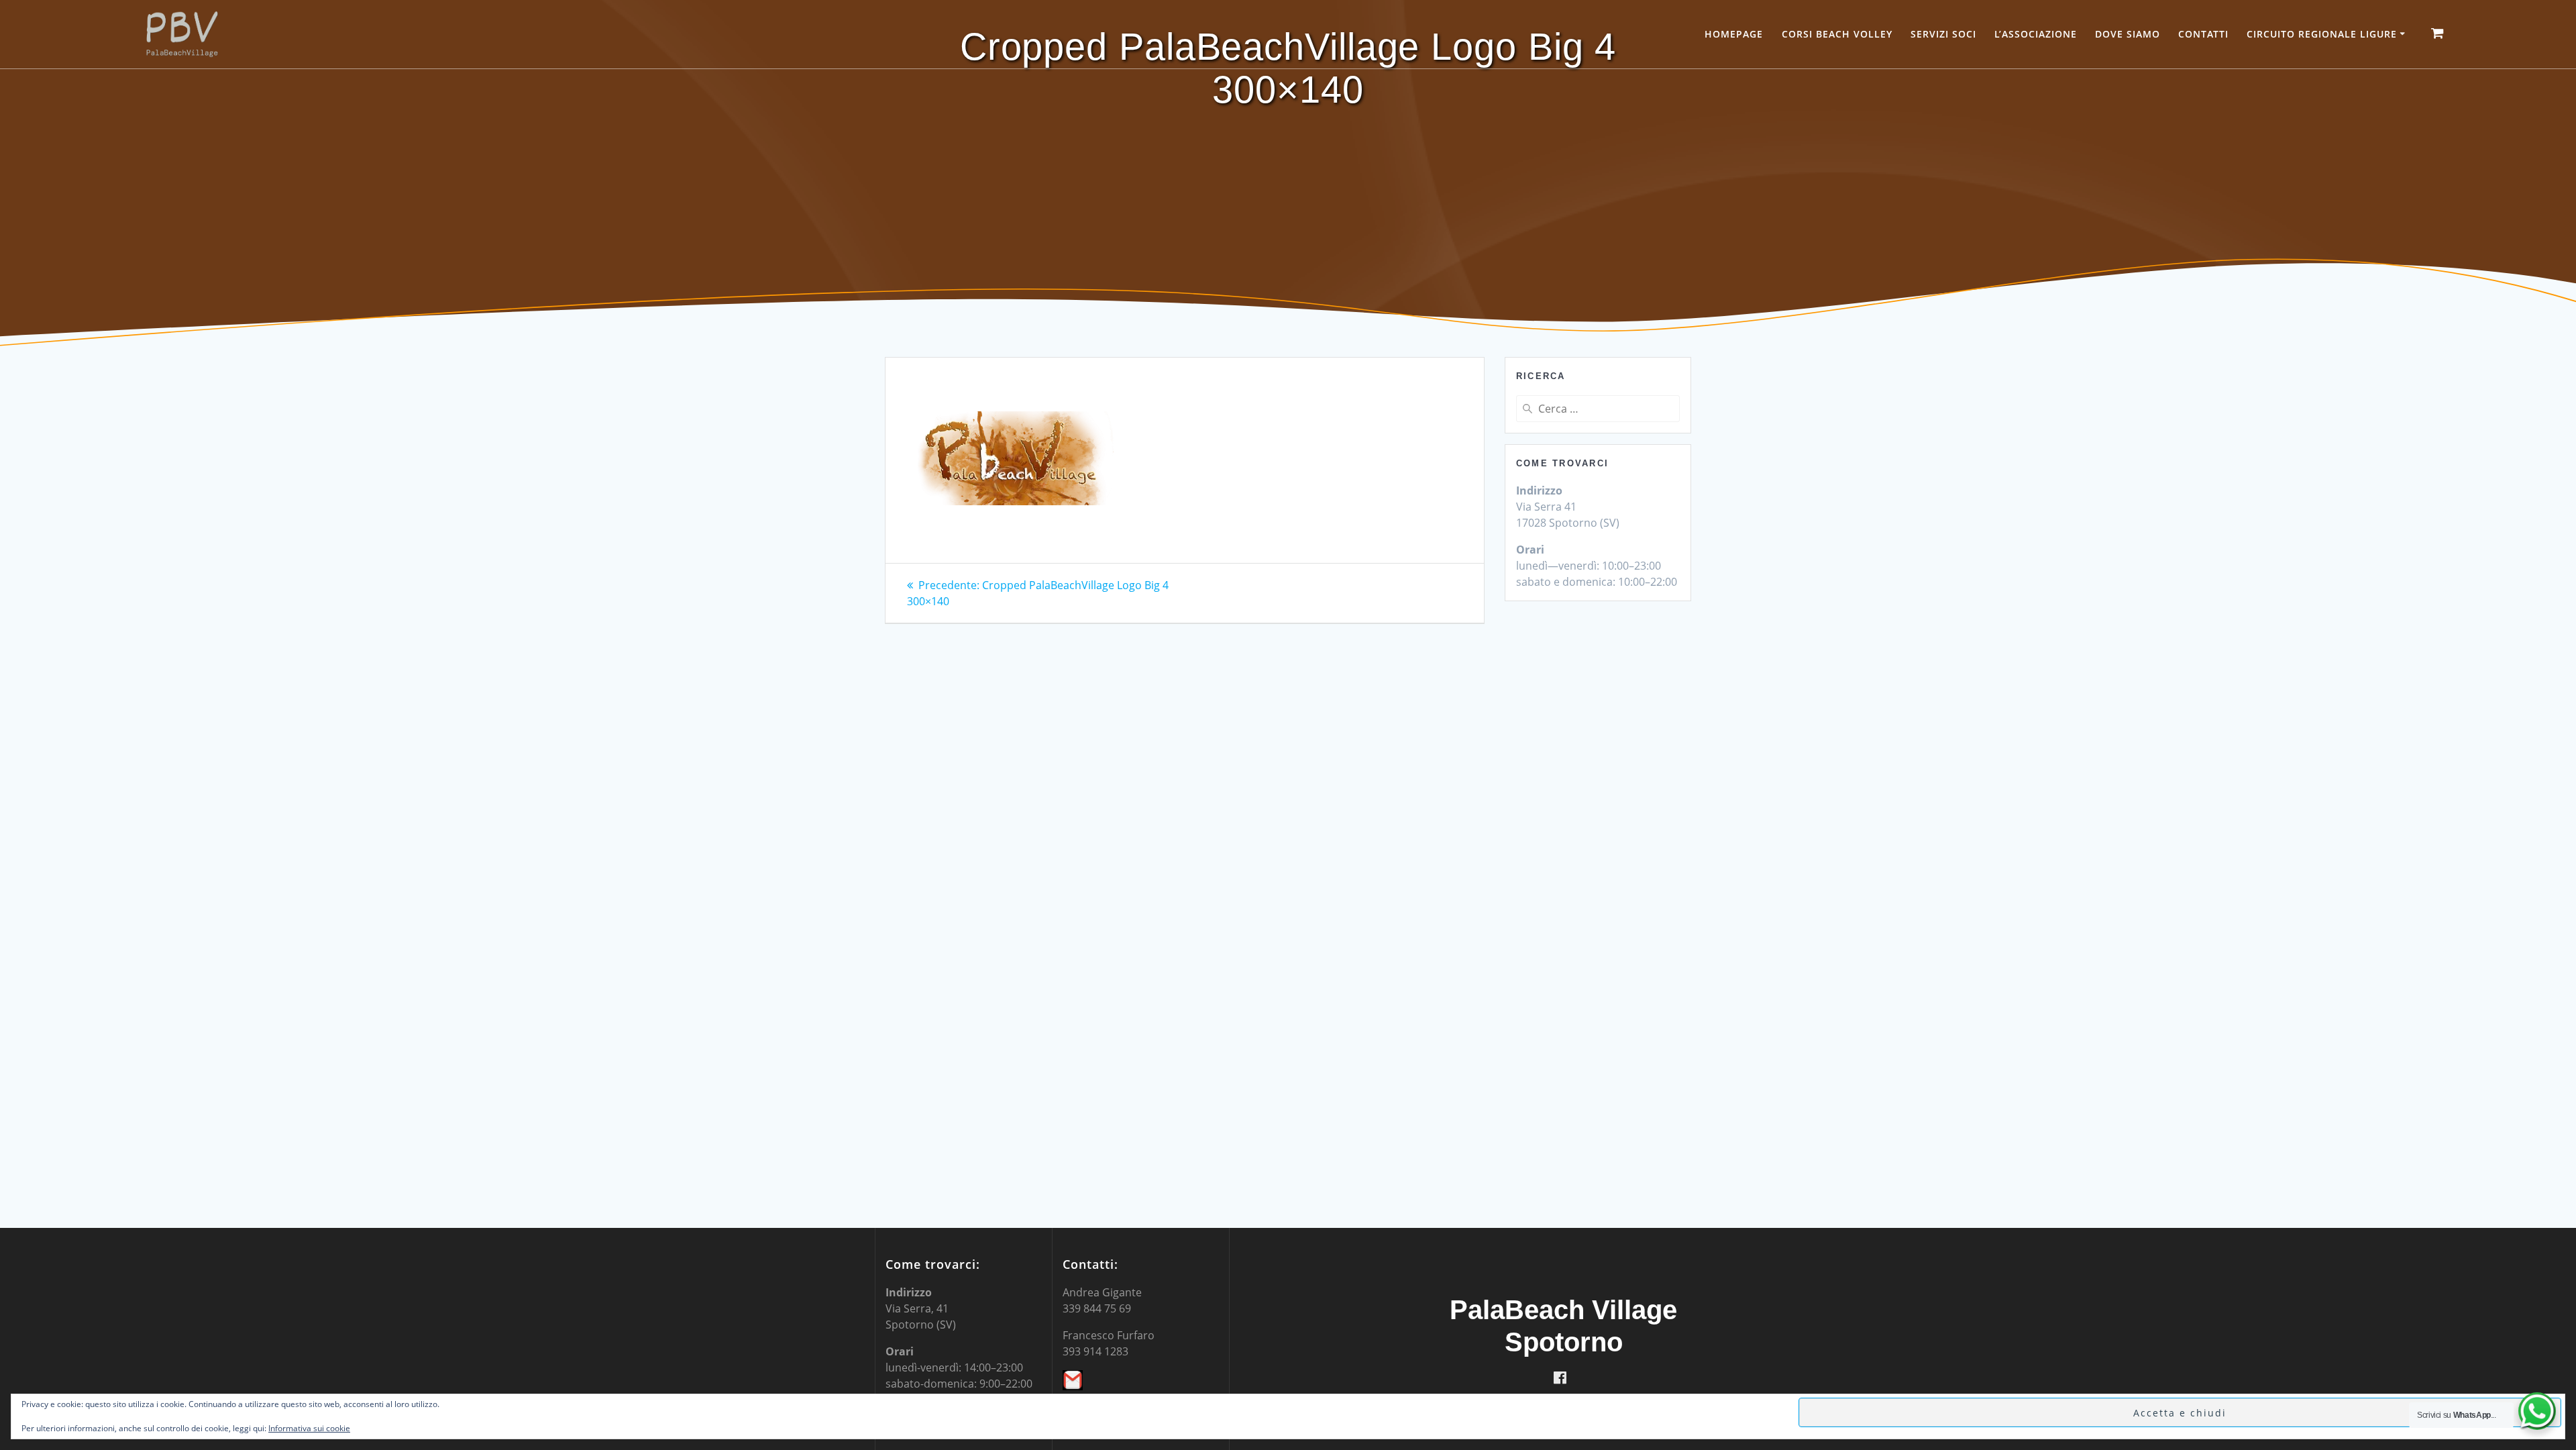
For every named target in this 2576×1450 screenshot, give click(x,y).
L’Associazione (2036, 34)
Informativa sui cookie (309, 1428)
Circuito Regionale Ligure (2322, 34)
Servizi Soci (1943, 34)
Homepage (1734, 34)
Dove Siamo (2128, 34)
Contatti (2203, 34)
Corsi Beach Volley (1837, 34)
